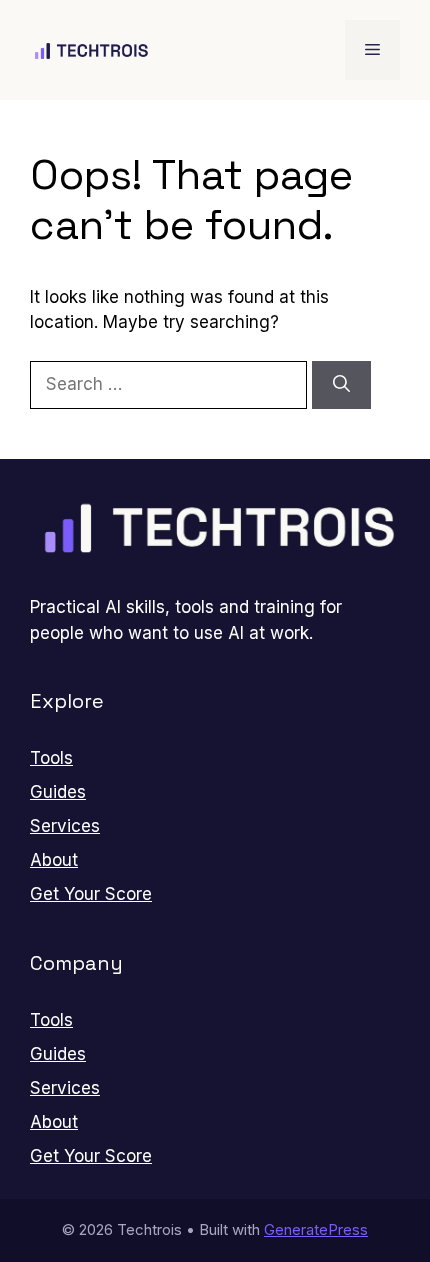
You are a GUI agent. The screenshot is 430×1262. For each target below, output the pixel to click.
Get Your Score (91, 894)
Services (65, 826)
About (54, 860)
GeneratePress (316, 1229)
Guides (58, 792)
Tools (51, 758)
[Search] (341, 385)
